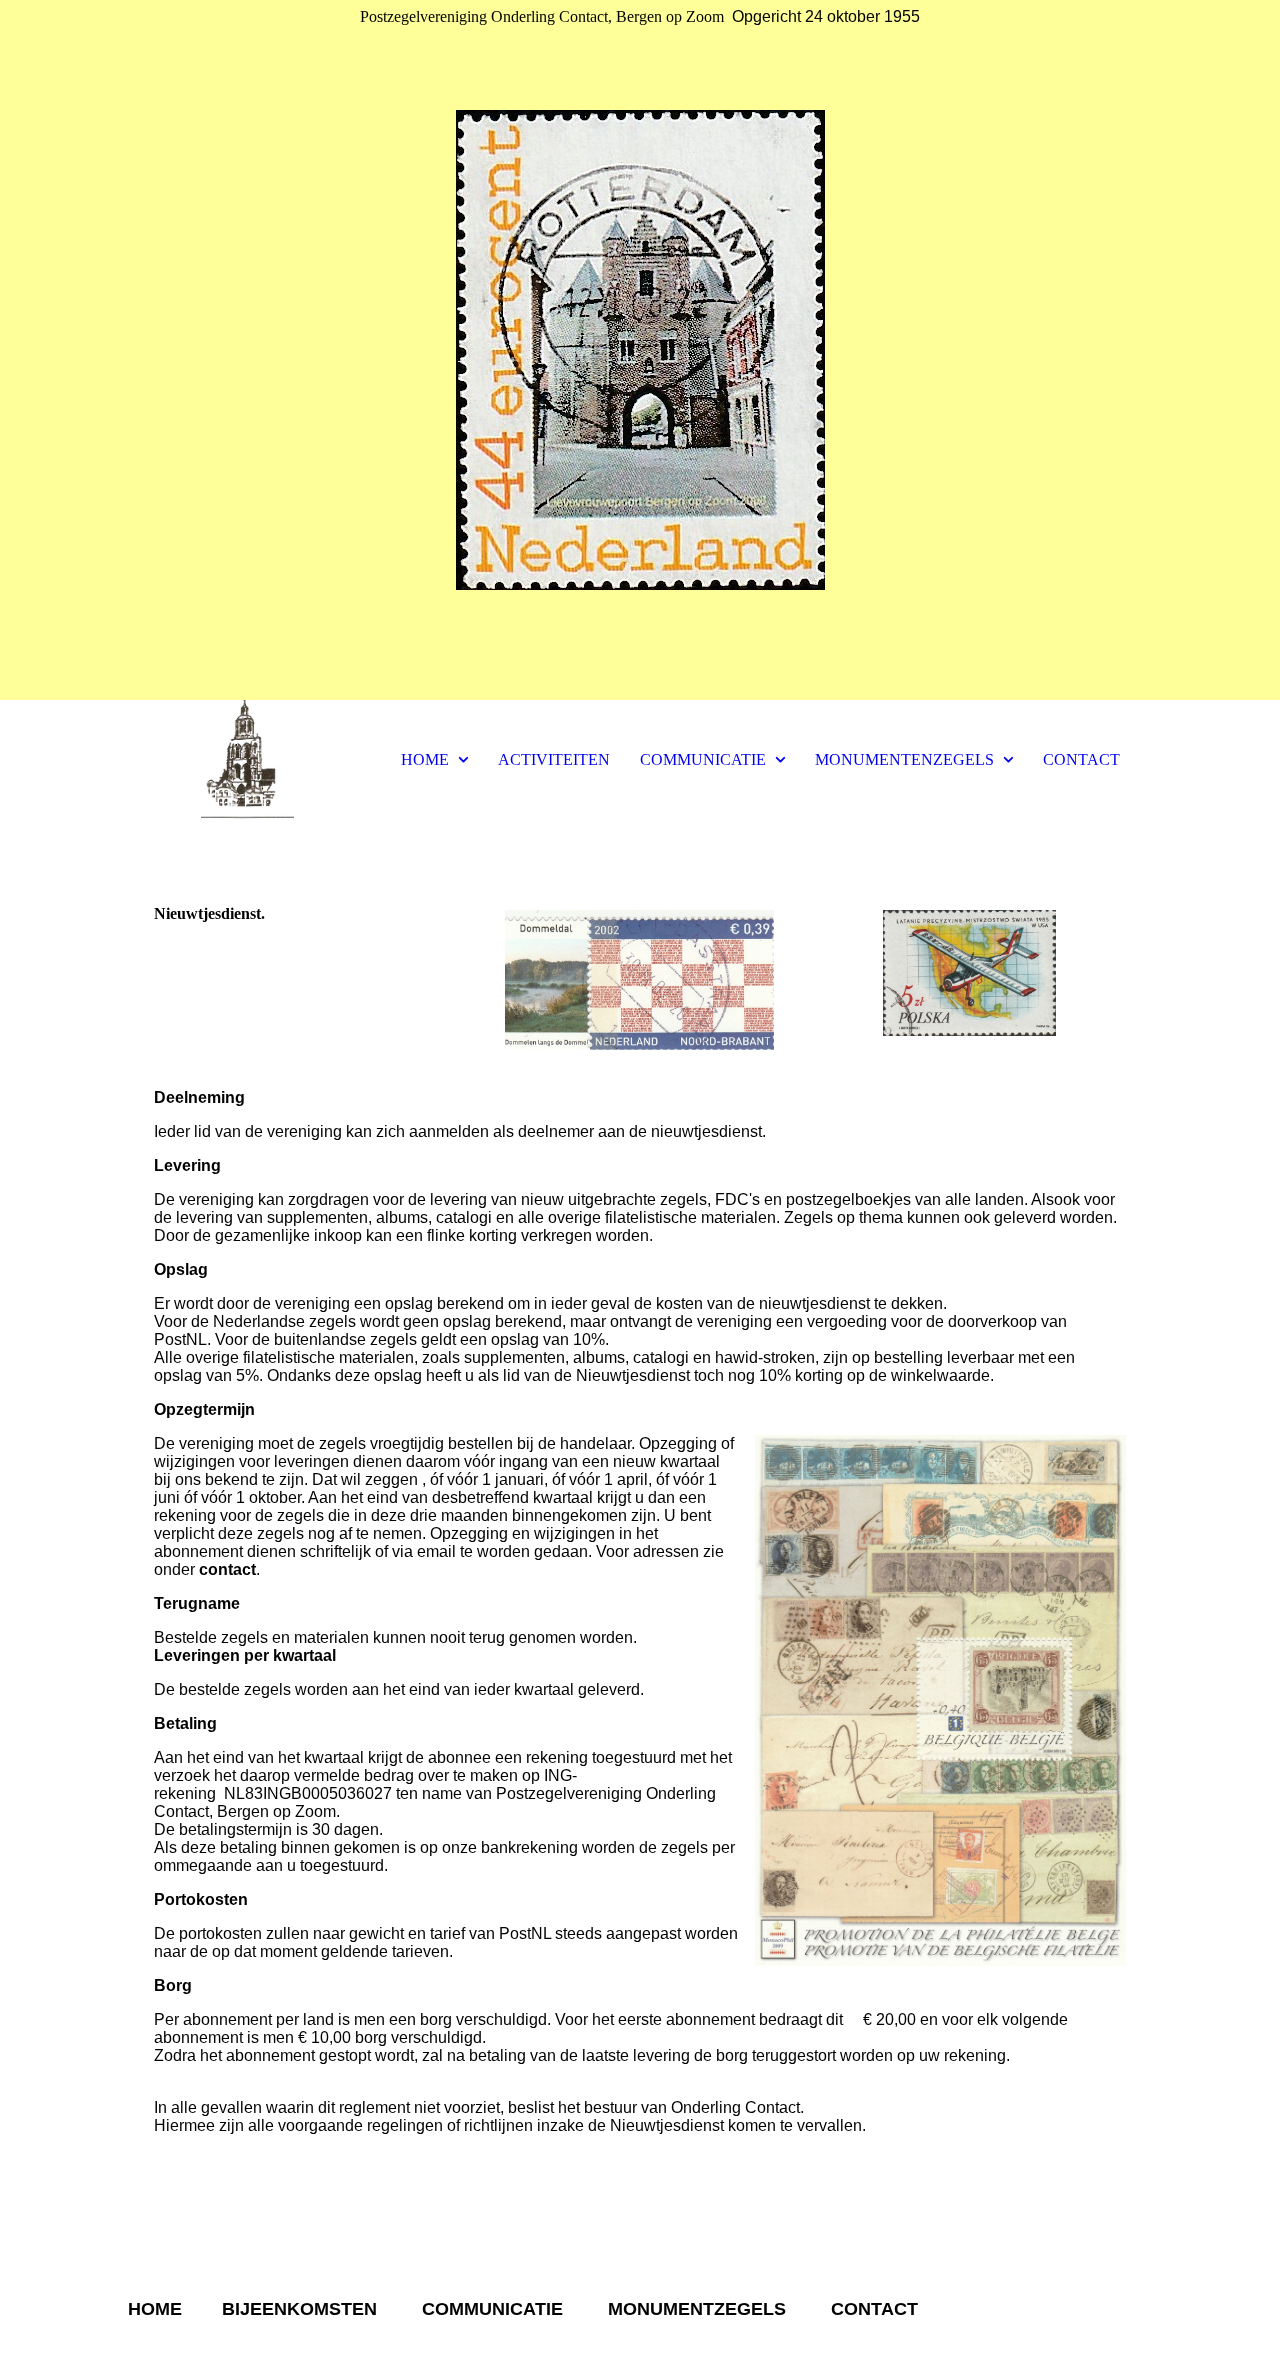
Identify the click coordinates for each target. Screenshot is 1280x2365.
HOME (425, 759)
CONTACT (1081, 759)
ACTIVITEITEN (554, 759)
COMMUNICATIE (703, 759)
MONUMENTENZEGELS (904, 759)
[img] (640, 350)
